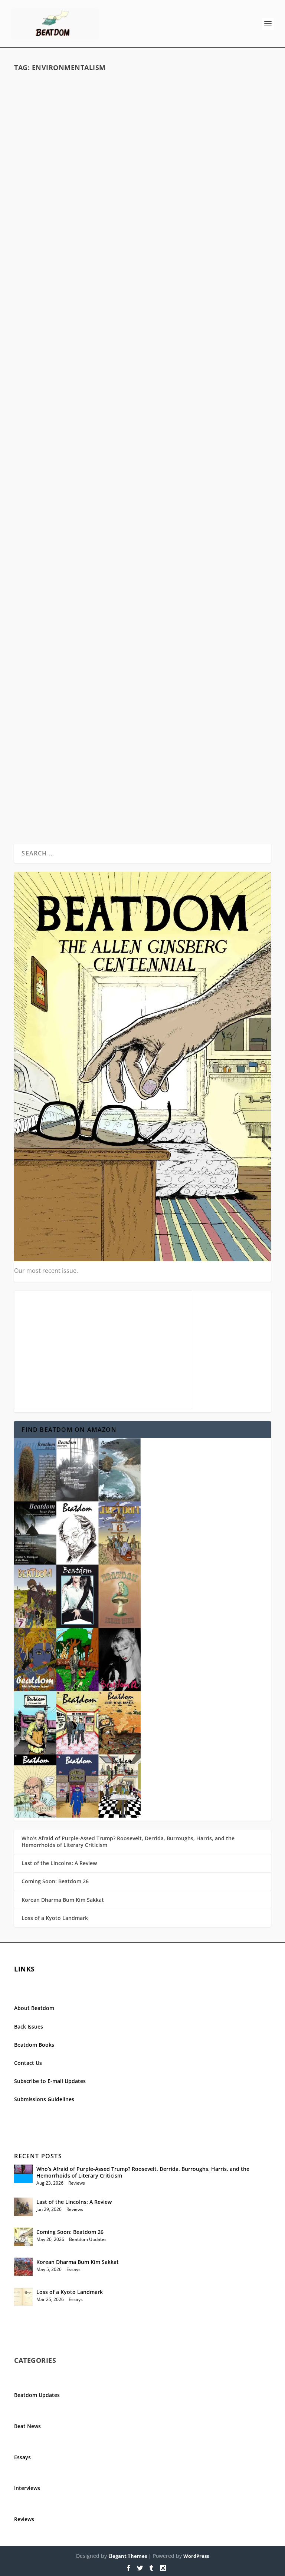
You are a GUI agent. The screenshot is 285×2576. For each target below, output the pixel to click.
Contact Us (28, 2063)
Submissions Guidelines (44, 2099)
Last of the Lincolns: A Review (59, 1863)
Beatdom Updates (170, 759)
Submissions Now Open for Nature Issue (143, 747)
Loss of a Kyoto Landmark (55, 1918)
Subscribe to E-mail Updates (50, 2081)
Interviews (27, 2488)
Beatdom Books (34, 2045)
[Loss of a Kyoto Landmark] (23, 2297)
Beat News (27, 2426)
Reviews (189, 671)
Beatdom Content (171, 294)
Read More (43, 335)
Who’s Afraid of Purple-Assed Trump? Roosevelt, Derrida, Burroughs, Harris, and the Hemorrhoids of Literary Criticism (128, 1842)
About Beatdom (34, 2008)
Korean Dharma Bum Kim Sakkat (63, 1900)
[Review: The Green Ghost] (142, 503)
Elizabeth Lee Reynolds (96, 294)
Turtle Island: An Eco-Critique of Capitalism (142, 282)
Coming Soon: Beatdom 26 (55, 1881)
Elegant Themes (128, 2556)
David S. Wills (95, 671)
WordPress (196, 2556)
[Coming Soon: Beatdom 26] (23, 2237)
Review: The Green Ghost (142, 659)
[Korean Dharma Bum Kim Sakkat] (23, 2267)
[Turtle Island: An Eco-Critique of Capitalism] (142, 175)
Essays (199, 294)
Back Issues (29, 2027)
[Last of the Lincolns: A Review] (23, 2207)
